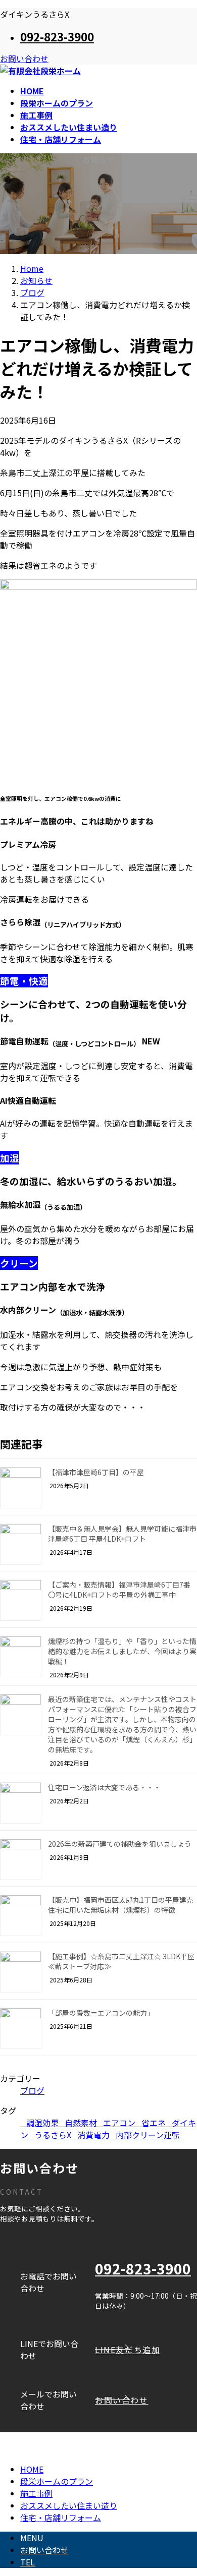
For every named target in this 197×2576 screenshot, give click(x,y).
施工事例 (36, 2493)
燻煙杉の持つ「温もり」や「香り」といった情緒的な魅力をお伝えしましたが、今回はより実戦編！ (122, 1651)
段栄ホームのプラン (57, 2481)
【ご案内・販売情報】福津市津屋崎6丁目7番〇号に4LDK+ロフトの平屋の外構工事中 (119, 1590)
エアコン (119, 2123)
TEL (28, 2562)
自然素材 (81, 2123)
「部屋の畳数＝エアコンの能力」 (101, 2013)
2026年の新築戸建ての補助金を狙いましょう (120, 1844)
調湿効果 (42, 2123)
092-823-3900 (57, 36)
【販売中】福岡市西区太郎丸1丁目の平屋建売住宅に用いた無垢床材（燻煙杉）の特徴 (121, 1905)
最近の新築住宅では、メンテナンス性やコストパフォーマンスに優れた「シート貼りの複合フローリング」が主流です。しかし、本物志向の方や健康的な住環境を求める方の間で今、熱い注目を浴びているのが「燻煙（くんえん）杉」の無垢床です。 (122, 1724)
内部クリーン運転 (148, 2135)
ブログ (32, 2090)
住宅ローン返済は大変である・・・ (104, 1787)
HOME (32, 2469)
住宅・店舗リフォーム (61, 2518)
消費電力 (93, 2135)
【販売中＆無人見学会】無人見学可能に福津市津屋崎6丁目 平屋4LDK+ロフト (122, 1534)
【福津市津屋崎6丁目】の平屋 (96, 1472)
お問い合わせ (24, 58)
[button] (146, 2350)
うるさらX (53, 2135)
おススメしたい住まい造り (69, 2505)
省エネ (154, 2123)
